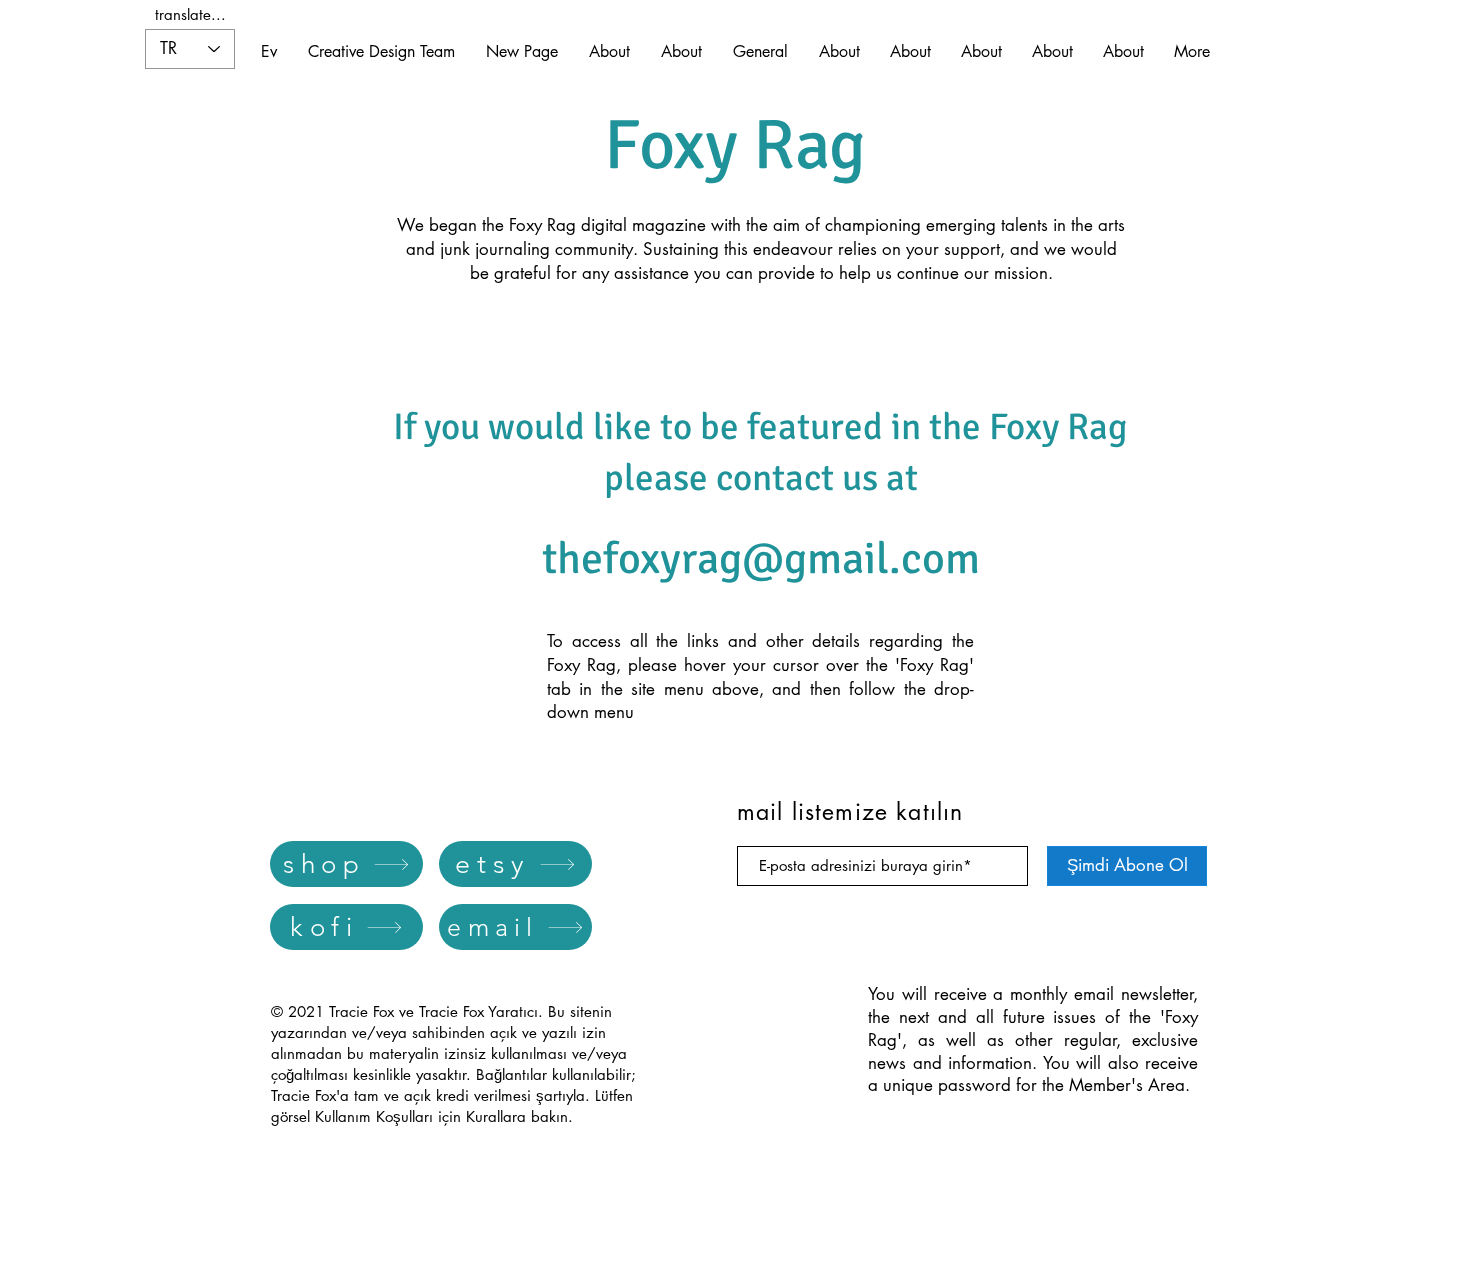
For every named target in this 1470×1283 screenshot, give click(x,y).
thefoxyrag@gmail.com (761, 559)
